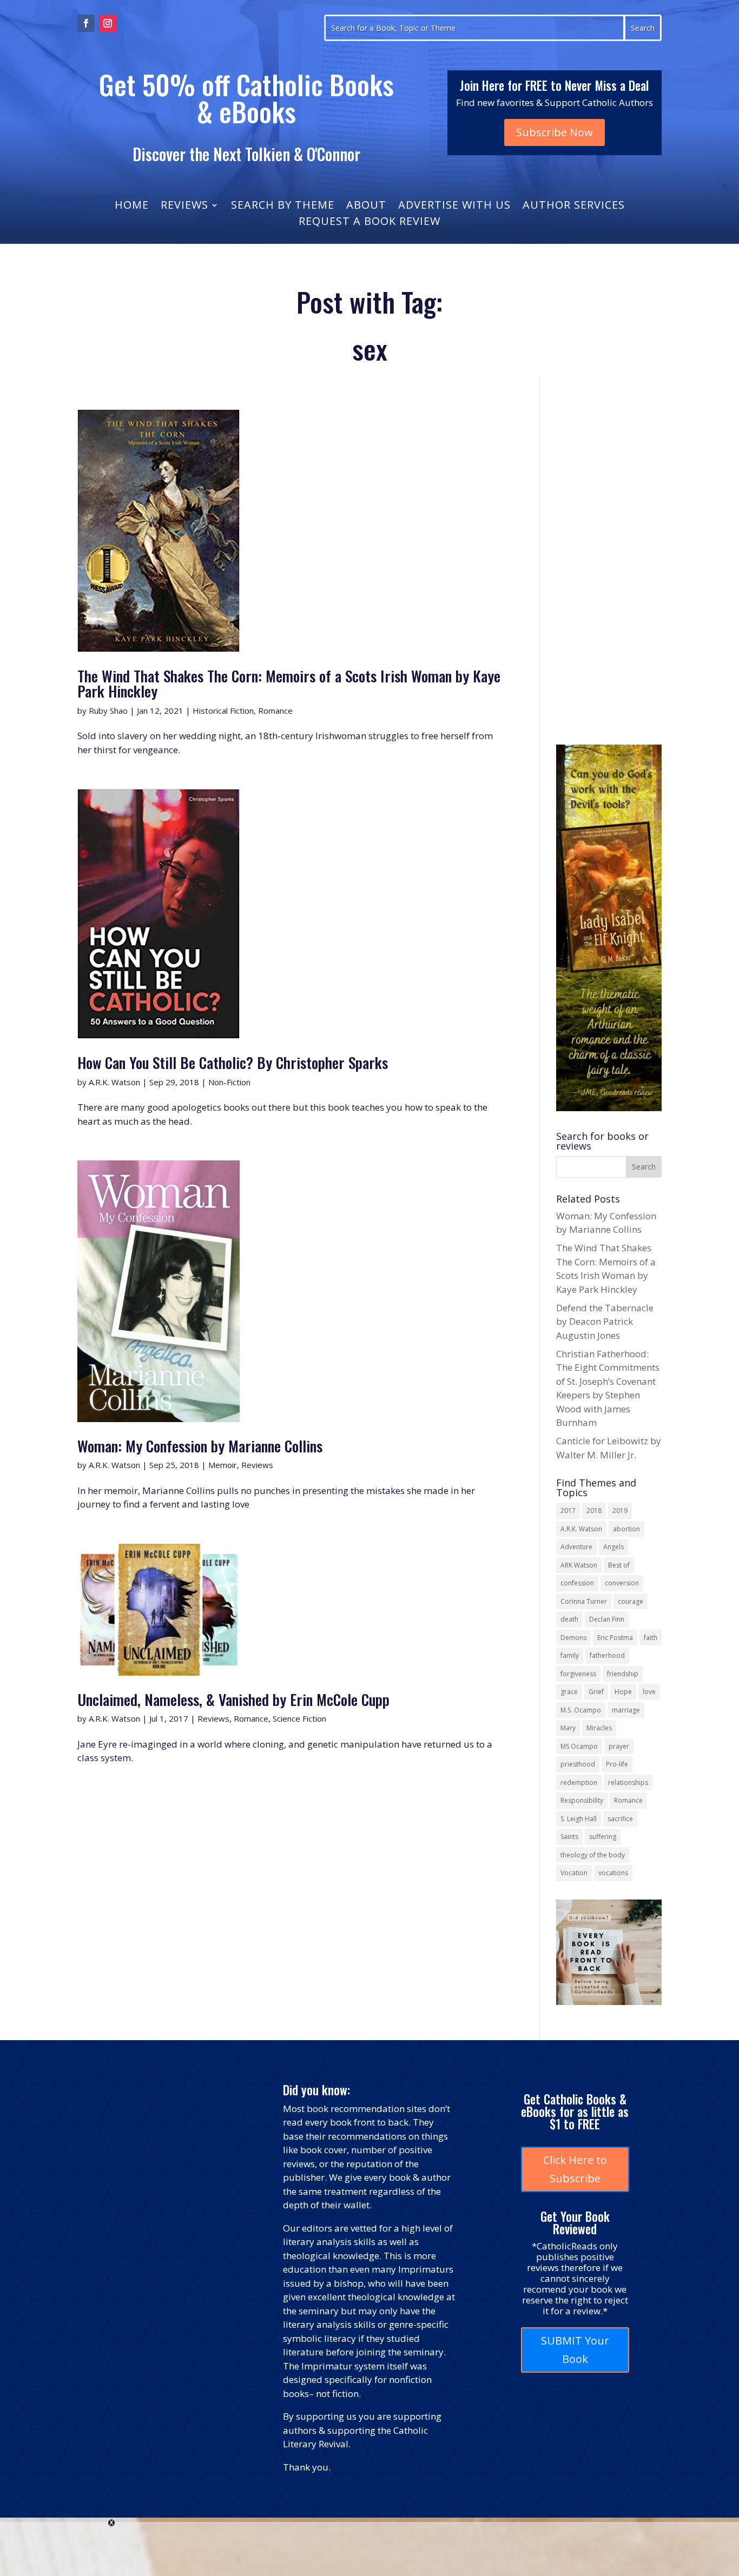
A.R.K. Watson (114, 1082)
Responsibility (582, 1800)
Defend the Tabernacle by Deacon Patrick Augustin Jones (605, 1322)
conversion (622, 1583)
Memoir (223, 1465)
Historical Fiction (223, 711)
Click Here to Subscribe (575, 2169)
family (570, 1655)
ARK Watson (579, 1565)
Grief (596, 1692)
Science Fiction (299, 1718)
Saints (569, 1837)
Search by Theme (283, 207)
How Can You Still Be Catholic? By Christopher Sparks (233, 1062)
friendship (623, 1674)
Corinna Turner (584, 1601)
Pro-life (617, 1764)
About (366, 207)
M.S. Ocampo (581, 1710)
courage (631, 1601)
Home (132, 207)
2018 (594, 1511)
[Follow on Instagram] (108, 23)
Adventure (576, 1547)
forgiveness (578, 1674)
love (649, 1692)
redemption (579, 1782)
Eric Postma (615, 1638)
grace (569, 1692)
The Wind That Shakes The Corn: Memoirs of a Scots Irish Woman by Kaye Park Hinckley (289, 683)
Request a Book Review (369, 223)
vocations (613, 1873)
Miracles (599, 1728)
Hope (623, 1692)
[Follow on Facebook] (86, 23)
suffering (603, 1837)
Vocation (574, 1873)
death (569, 1619)
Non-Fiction (229, 1082)
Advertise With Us (454, 207)
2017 (568, 1511)
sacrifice (620, 1819)
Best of (619, 1565)
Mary (568, 1728)
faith (651, 1638)
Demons (573, 1638)
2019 (620, 1511)
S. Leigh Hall (579, 1819)
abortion (626, 1529)
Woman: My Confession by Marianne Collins (200, 1446)
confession (577, 1583)
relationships (628, 1782)
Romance (275, 711)
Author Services (574, 207)
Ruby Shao (108, 711)
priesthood (578, 1764)
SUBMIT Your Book (575, 2350)
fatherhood (607, 1655)
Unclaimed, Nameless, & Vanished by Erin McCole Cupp (233, 1699)
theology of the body (593, 1855)
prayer (619, 1746)
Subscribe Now (555, 132)
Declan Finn (607, 1619)
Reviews (184, 207)
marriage (626, 1710)
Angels (613, 1547)
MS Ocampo (579, 1746)
